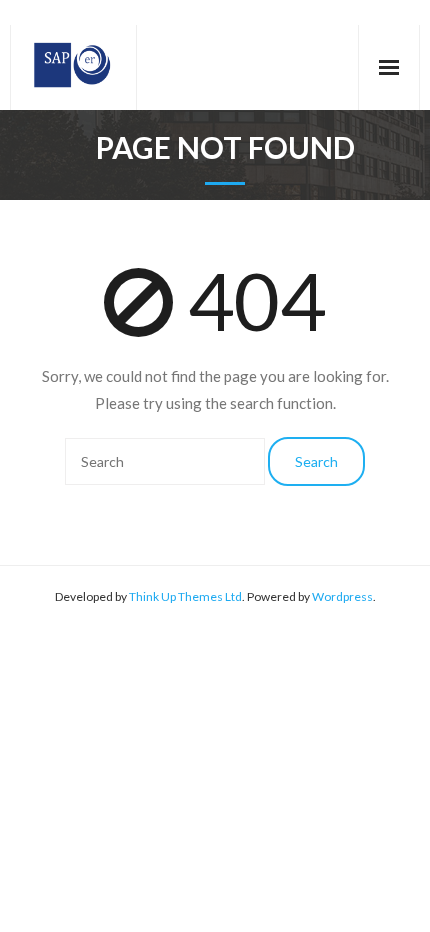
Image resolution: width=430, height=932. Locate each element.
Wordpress (342, 596)
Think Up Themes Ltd (185, 596)
